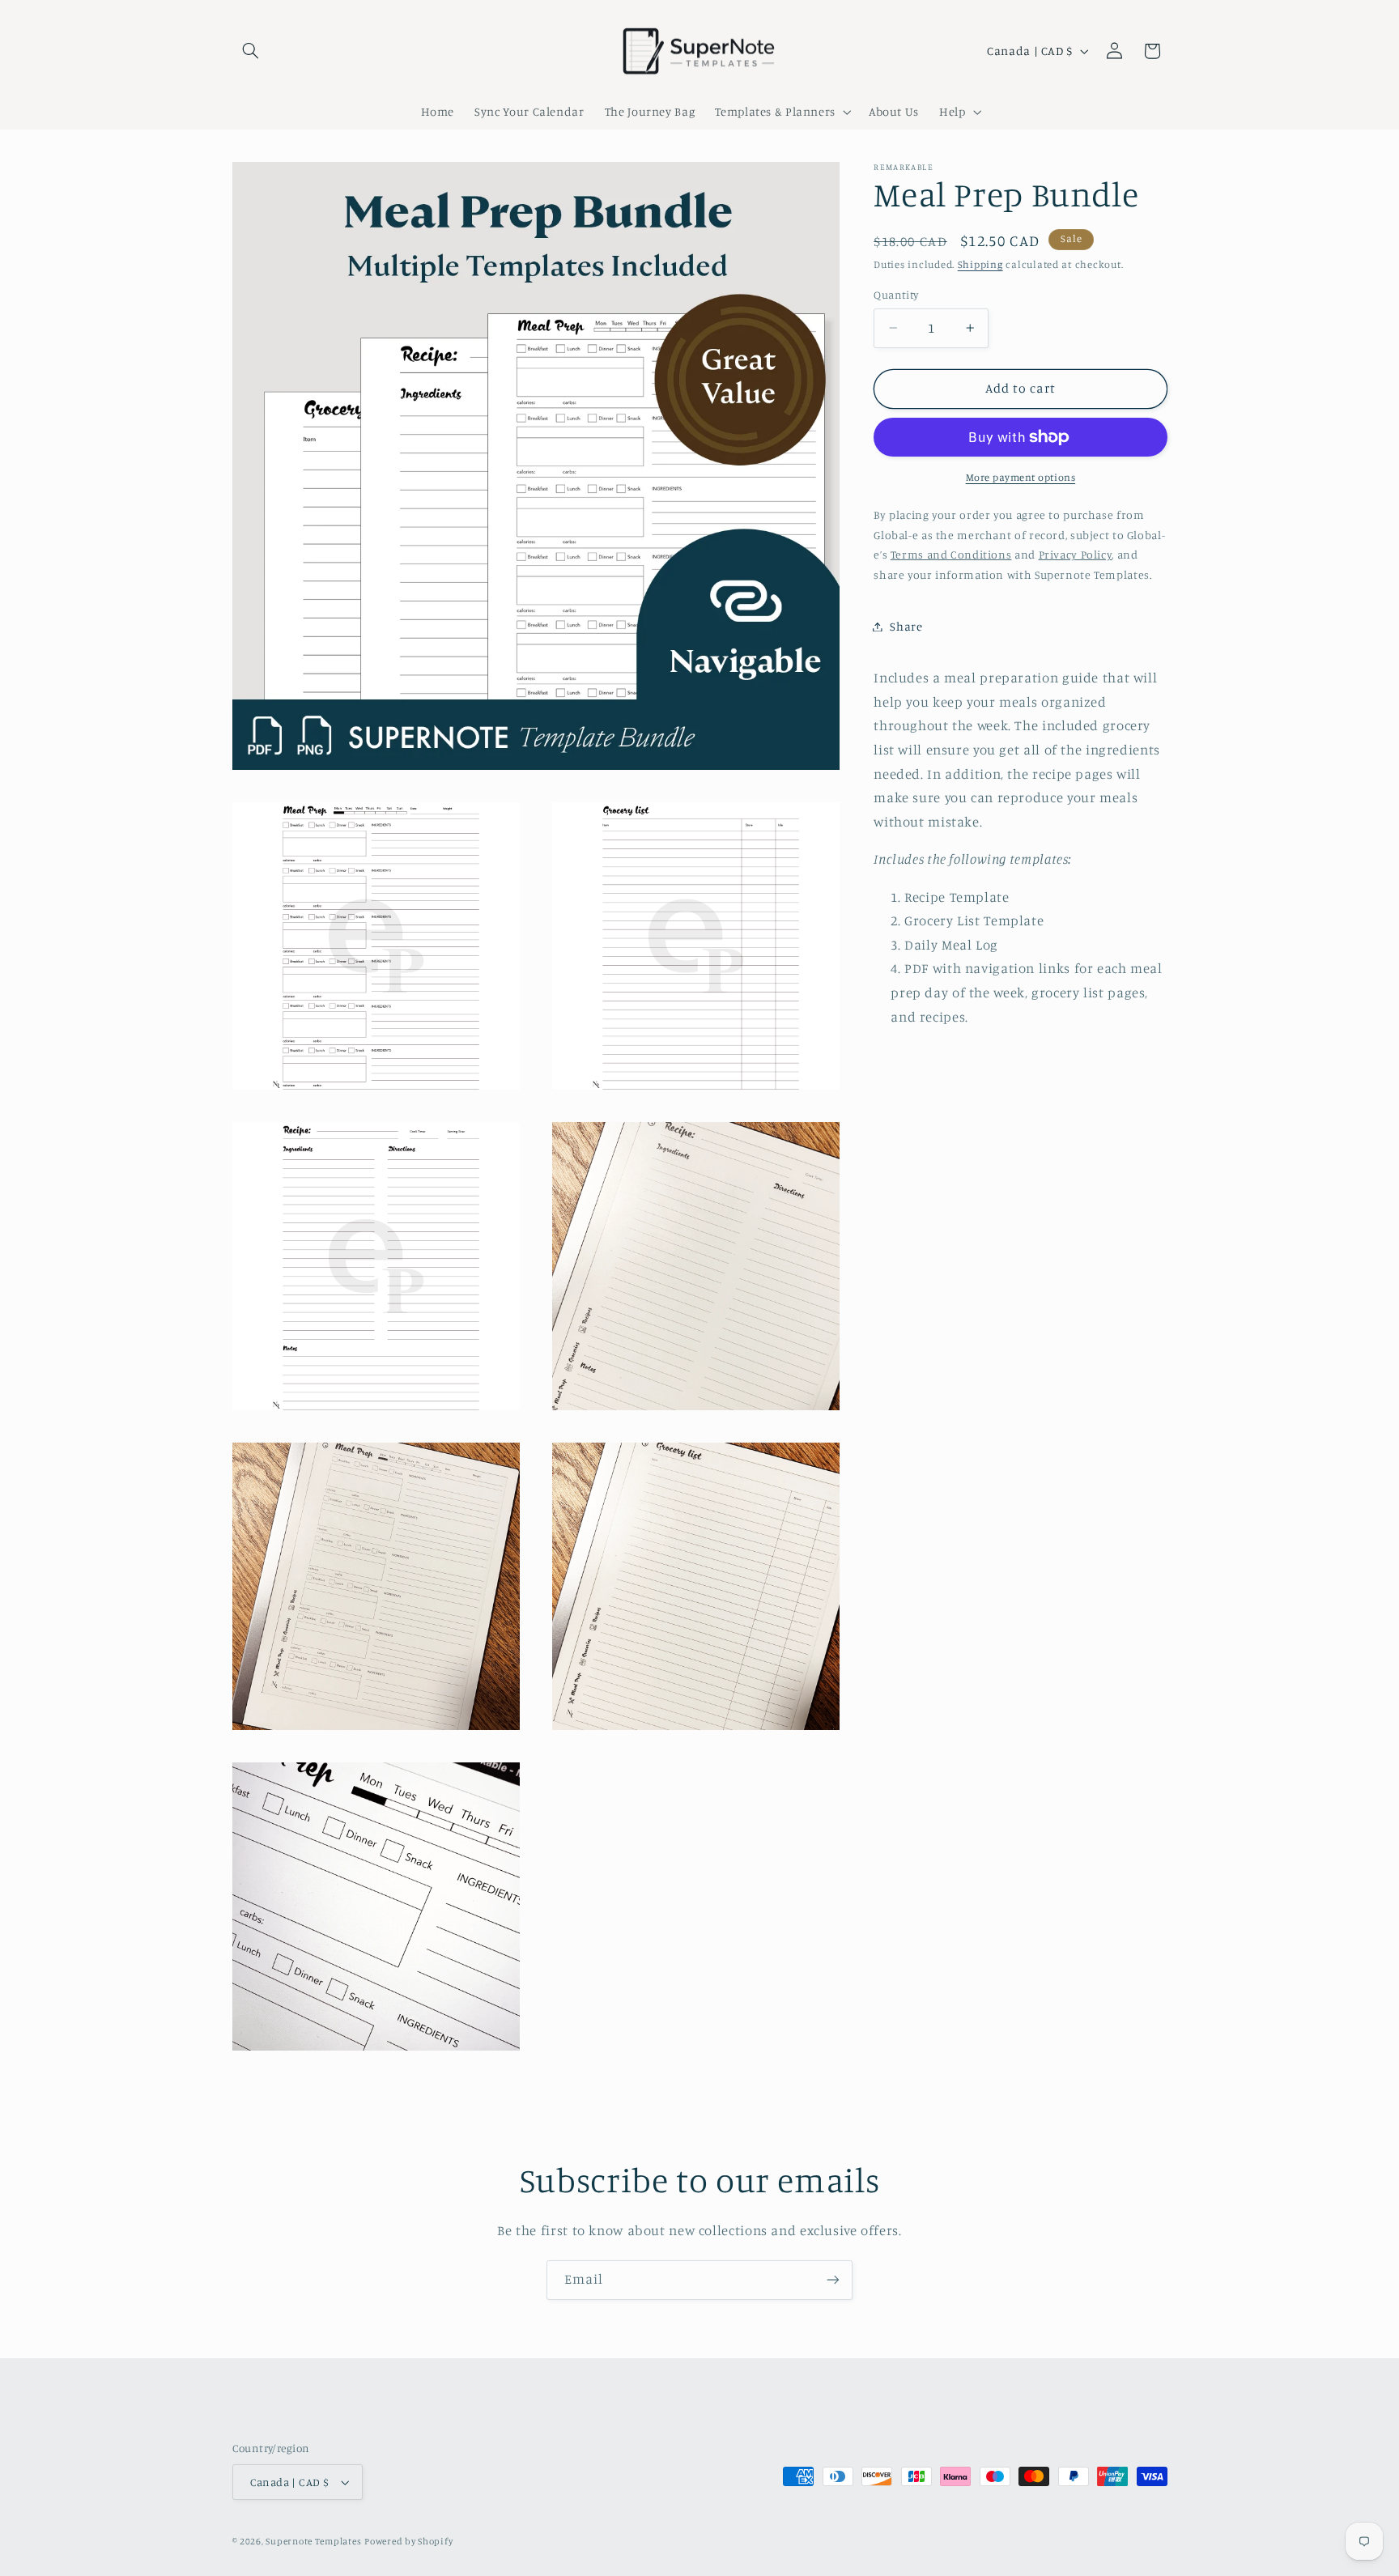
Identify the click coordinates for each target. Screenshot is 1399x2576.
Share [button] (906, 626)
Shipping (980, 264)
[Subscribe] (833, 2280)
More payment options (1021, 477)
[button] (251, 51)
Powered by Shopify (408, 2541)
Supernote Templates (313, 2541)
